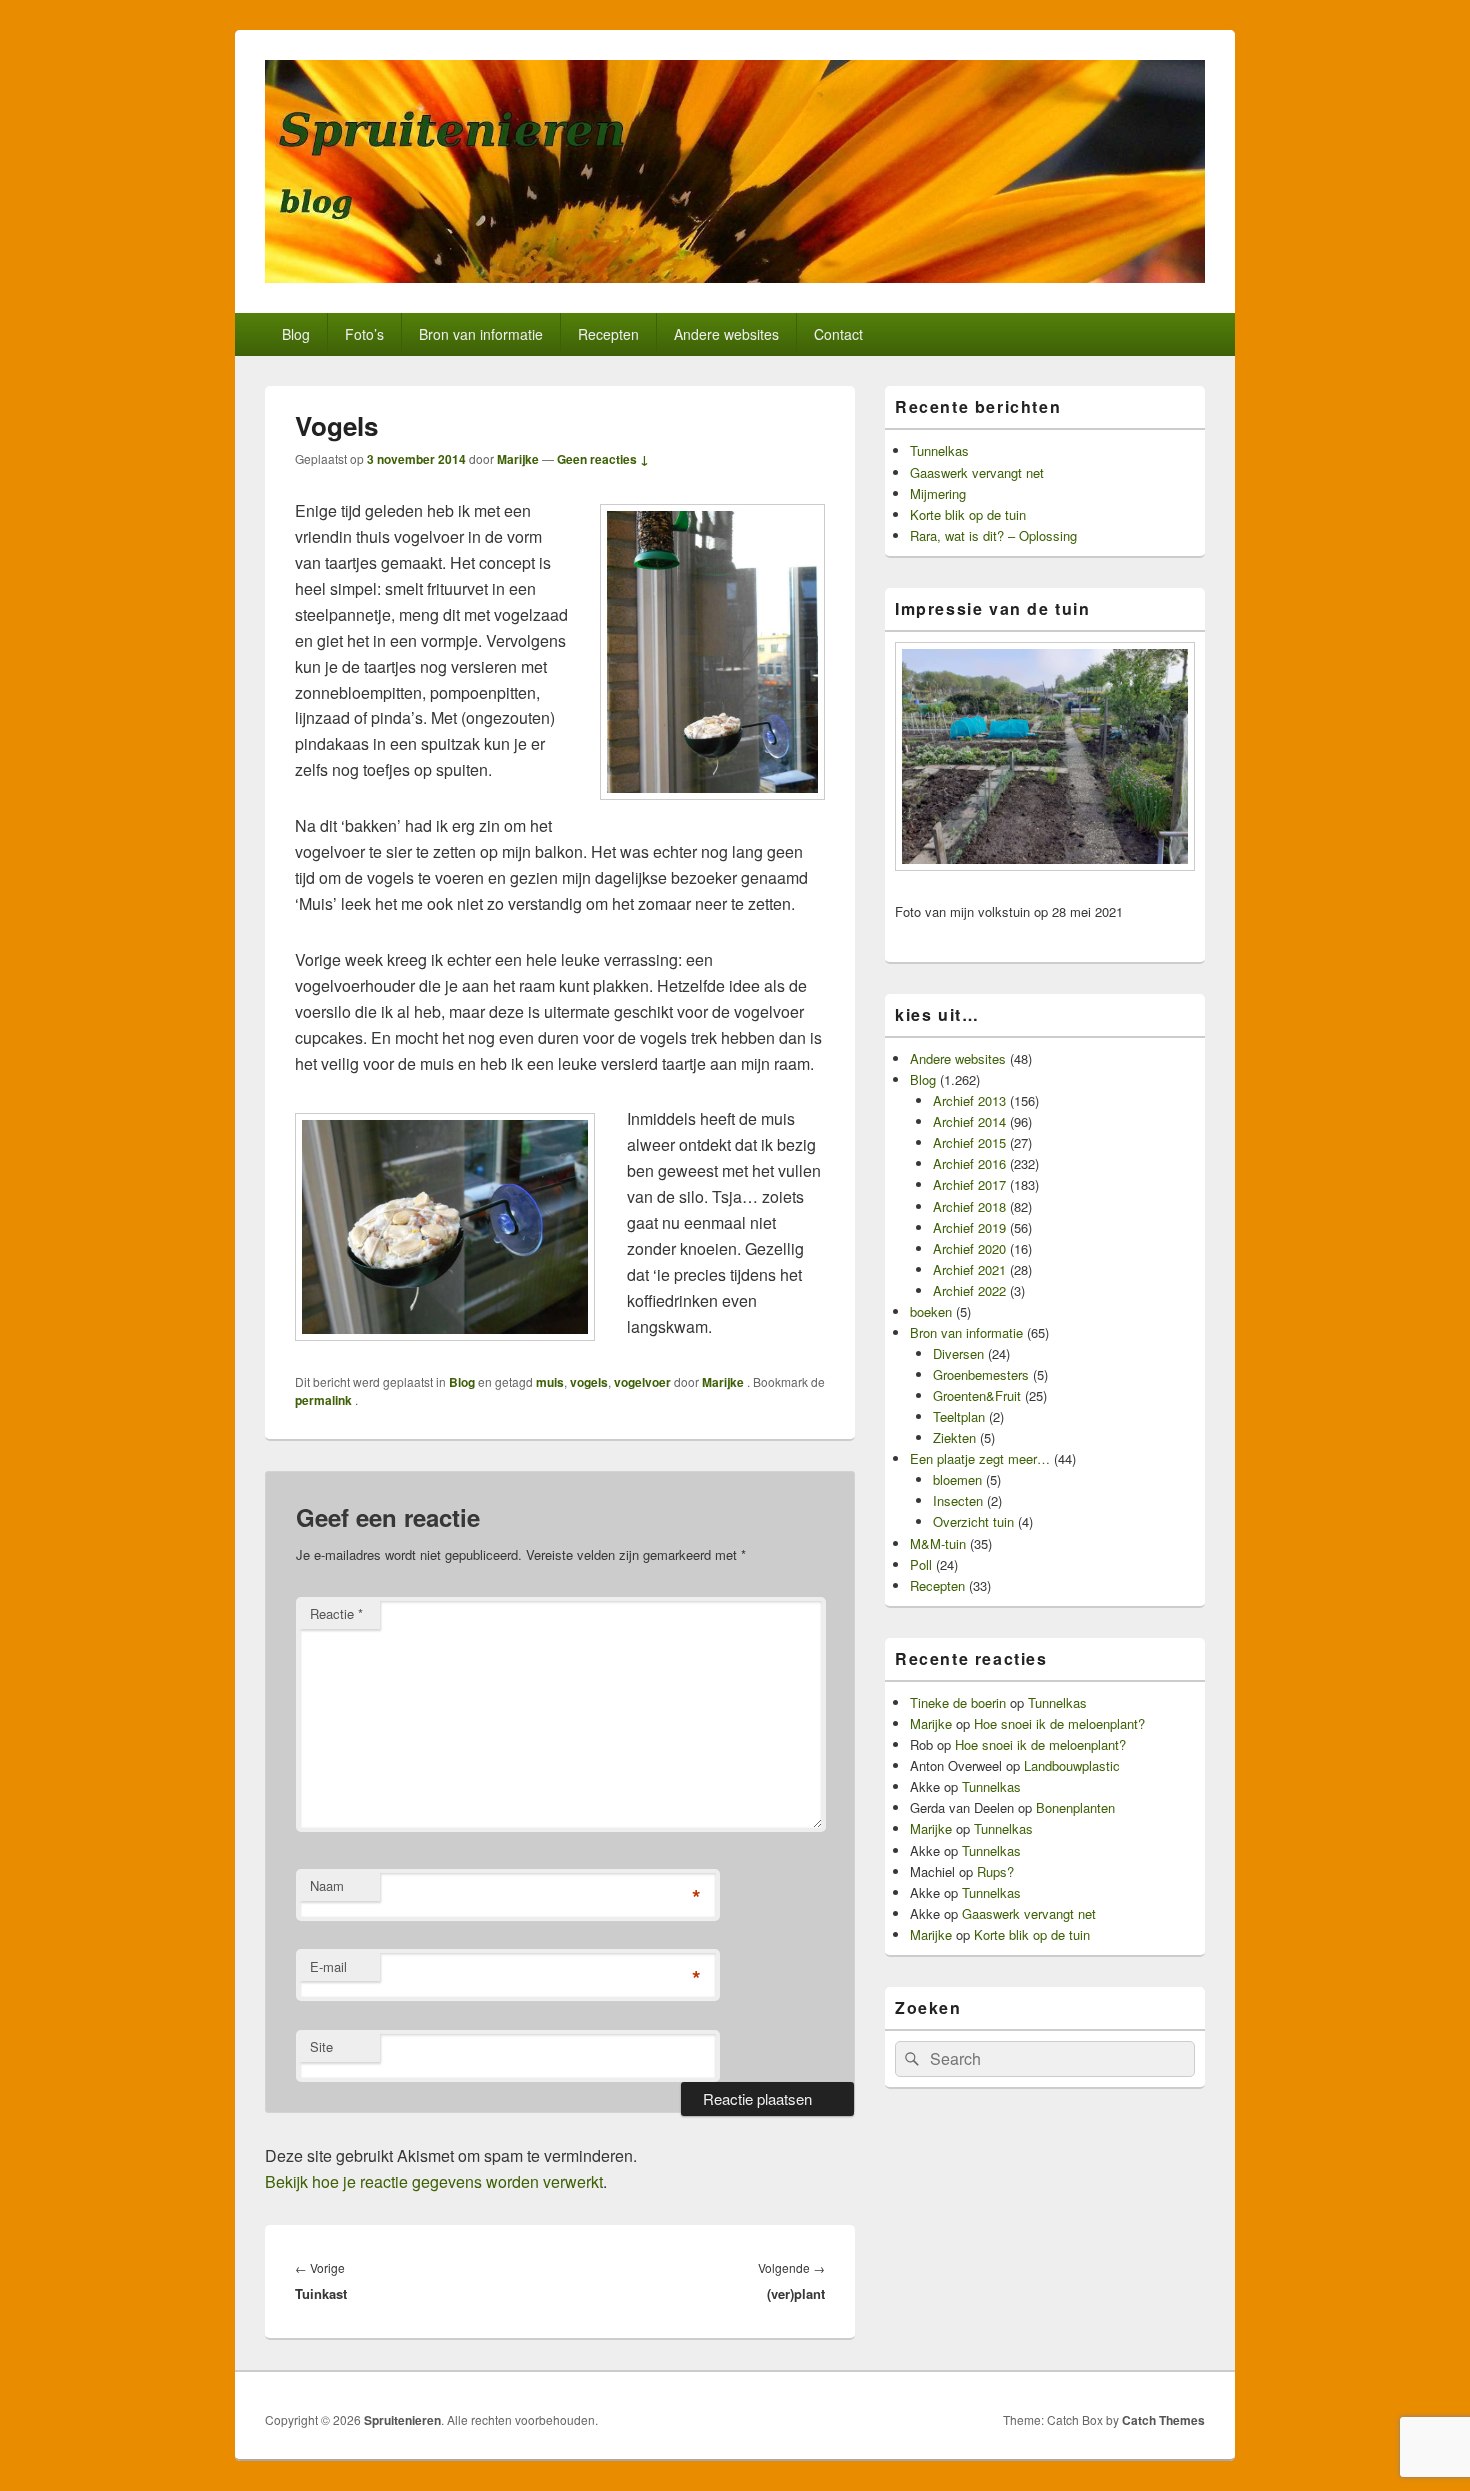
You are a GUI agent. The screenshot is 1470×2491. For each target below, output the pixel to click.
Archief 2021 (969, 1269)
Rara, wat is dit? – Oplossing (993, 535)
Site (321, 2046)
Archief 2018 (969, 1206)
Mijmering (938, 493)
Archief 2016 (969, 1163)
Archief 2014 (969, 1121)
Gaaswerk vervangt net (977, 472)
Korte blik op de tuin (968, 514)
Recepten (608, 334)
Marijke (518, 459)
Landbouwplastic (1072, 1765)
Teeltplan (959, 1416)
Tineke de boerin (958, 1702)
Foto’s (364, 334)
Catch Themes (1163, 2420)
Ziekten (954, 1437)
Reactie (336, 1613)
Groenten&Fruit (977, 1395)
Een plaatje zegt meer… (980, 1458)
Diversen (958, 1353)
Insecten (958, 1500)
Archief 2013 (969, 1100)
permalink (325, 1400)
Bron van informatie (481, 334)
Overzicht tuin (973, 1521)
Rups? (995, 1871)
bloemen (957, 1479)
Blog (296, 334)
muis (550, 1382)
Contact (838, 334)
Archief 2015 (969, 1142)
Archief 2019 (969, 1227)
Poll (921, 1564)
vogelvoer (642, 1382)
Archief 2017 (969, 1184)
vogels (589, 1382)
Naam (327, 1885)
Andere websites (726, 334)
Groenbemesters (981, 1374)
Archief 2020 (969, 1248)
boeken (931, 1311)
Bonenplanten (1075, 1807)
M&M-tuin (938, 1543)
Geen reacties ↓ (603, 459)
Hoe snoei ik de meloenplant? (1059, 1723)
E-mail (328, 1966)
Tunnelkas (939, 450)
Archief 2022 (969, 1290)
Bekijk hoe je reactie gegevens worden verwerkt (434, 2181)
